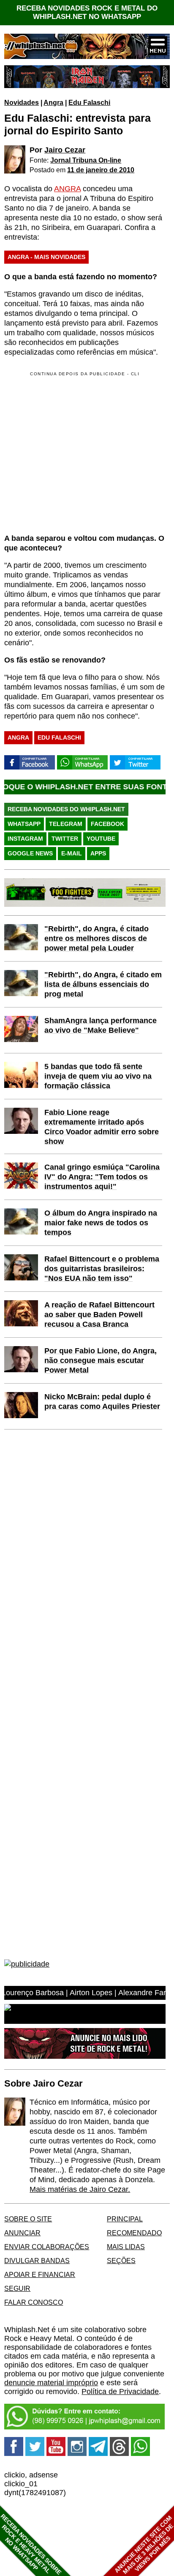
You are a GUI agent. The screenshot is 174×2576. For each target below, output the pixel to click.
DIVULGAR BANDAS (37, 2261)
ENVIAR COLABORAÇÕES (47, 2247)
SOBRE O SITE (28, 2219)
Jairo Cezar (65, 150)
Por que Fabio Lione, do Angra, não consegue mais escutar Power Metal (101, 1360)
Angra (53, 102)
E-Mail (72, 853)
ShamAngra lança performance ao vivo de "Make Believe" (101, 1025)
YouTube (101, 839)
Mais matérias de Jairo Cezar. (80, 2189)
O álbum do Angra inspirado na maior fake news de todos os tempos (101, 1223)
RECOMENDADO (134, 2233)
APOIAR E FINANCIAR (40, 2274)
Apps (98, 853)
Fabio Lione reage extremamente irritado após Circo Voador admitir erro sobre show (102, 1127)
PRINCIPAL (125, 2219)
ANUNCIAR (22, 2233)
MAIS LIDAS (126, 2247)
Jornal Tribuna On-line (86, 160)
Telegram (66, 824)
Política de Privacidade (120, 2392)
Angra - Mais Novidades (46, 257)
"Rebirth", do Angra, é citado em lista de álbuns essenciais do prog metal (103, 984)
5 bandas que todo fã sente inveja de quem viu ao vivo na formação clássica (98, 1076)
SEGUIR (17, 2288)
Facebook (107, 824)
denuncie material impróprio (51, 2383)
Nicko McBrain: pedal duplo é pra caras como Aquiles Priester (102, 1402)
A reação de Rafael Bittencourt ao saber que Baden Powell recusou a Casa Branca (99, 1315)
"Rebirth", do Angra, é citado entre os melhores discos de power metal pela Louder (97, 938)
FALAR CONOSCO (34, 2302)
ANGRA (67, 189)
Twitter (65, 839)
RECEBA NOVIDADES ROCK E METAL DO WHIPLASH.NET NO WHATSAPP (87, 12)
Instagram (25, 839)
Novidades (22, 102)
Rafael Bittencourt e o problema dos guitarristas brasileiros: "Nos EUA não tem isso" (102, 1269)
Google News (30, 853)
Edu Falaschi (89, 102)
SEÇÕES (121, 2261)
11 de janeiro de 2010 (101, 170)
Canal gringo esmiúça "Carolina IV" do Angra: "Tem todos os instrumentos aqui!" (102, 1177)
